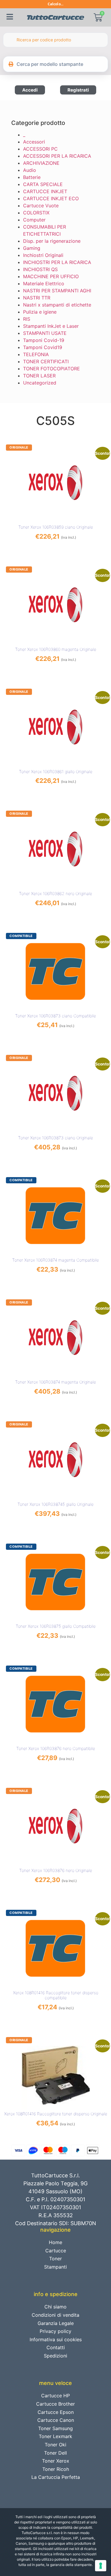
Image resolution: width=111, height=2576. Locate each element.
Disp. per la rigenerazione (52, 241)
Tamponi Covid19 (43, 347)
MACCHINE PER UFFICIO (51, 276)
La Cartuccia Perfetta (56, 2477)
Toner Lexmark (55, 2436)
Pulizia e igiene (40, 312)
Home (55, 2242)
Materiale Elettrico (44, 283)
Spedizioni (55, 2356)
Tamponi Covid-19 (44, 340)
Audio (30, 170)
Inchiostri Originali (43, 255)
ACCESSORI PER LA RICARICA (57, 156)
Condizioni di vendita (55, 2315)
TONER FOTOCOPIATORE (52, 369)
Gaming (32, 248)
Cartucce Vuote (41, 206)
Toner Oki (55, 2445)
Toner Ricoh (56, 2469)
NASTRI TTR (37, 298)
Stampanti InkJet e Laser (51, 326)
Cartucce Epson (56, 2412)
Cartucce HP (55, 2396)
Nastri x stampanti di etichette (57, 305)
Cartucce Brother (55, 2404)
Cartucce (56, 2251)
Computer (34, 220)
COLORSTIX (36, 213)
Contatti (56, 2347)
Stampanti (55, 2267)
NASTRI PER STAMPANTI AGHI (57, 291)
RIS (27, 319)
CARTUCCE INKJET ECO (51, 198)
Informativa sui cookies (56, 2339)
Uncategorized (40, 383)
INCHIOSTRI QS (40, 269)
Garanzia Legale (56, 2323)
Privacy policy (55, 2331)
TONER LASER (39, 376)
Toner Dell (55, 2453)
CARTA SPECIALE (43, 184)
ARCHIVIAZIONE (41, 163)
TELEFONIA (36, 354)
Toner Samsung (55, 2428)
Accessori (34, 142)
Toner (55, 2259)
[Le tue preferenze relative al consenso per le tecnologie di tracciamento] (101, 2566)
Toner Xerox (56, 2461)
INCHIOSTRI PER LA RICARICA (57, 262)
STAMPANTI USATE (45, 333)
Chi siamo (55, 2307)
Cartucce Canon (56, 2420)
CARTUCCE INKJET (45, 191)
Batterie (32, 177)
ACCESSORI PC (40, 149)
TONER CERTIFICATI (46, 361)
